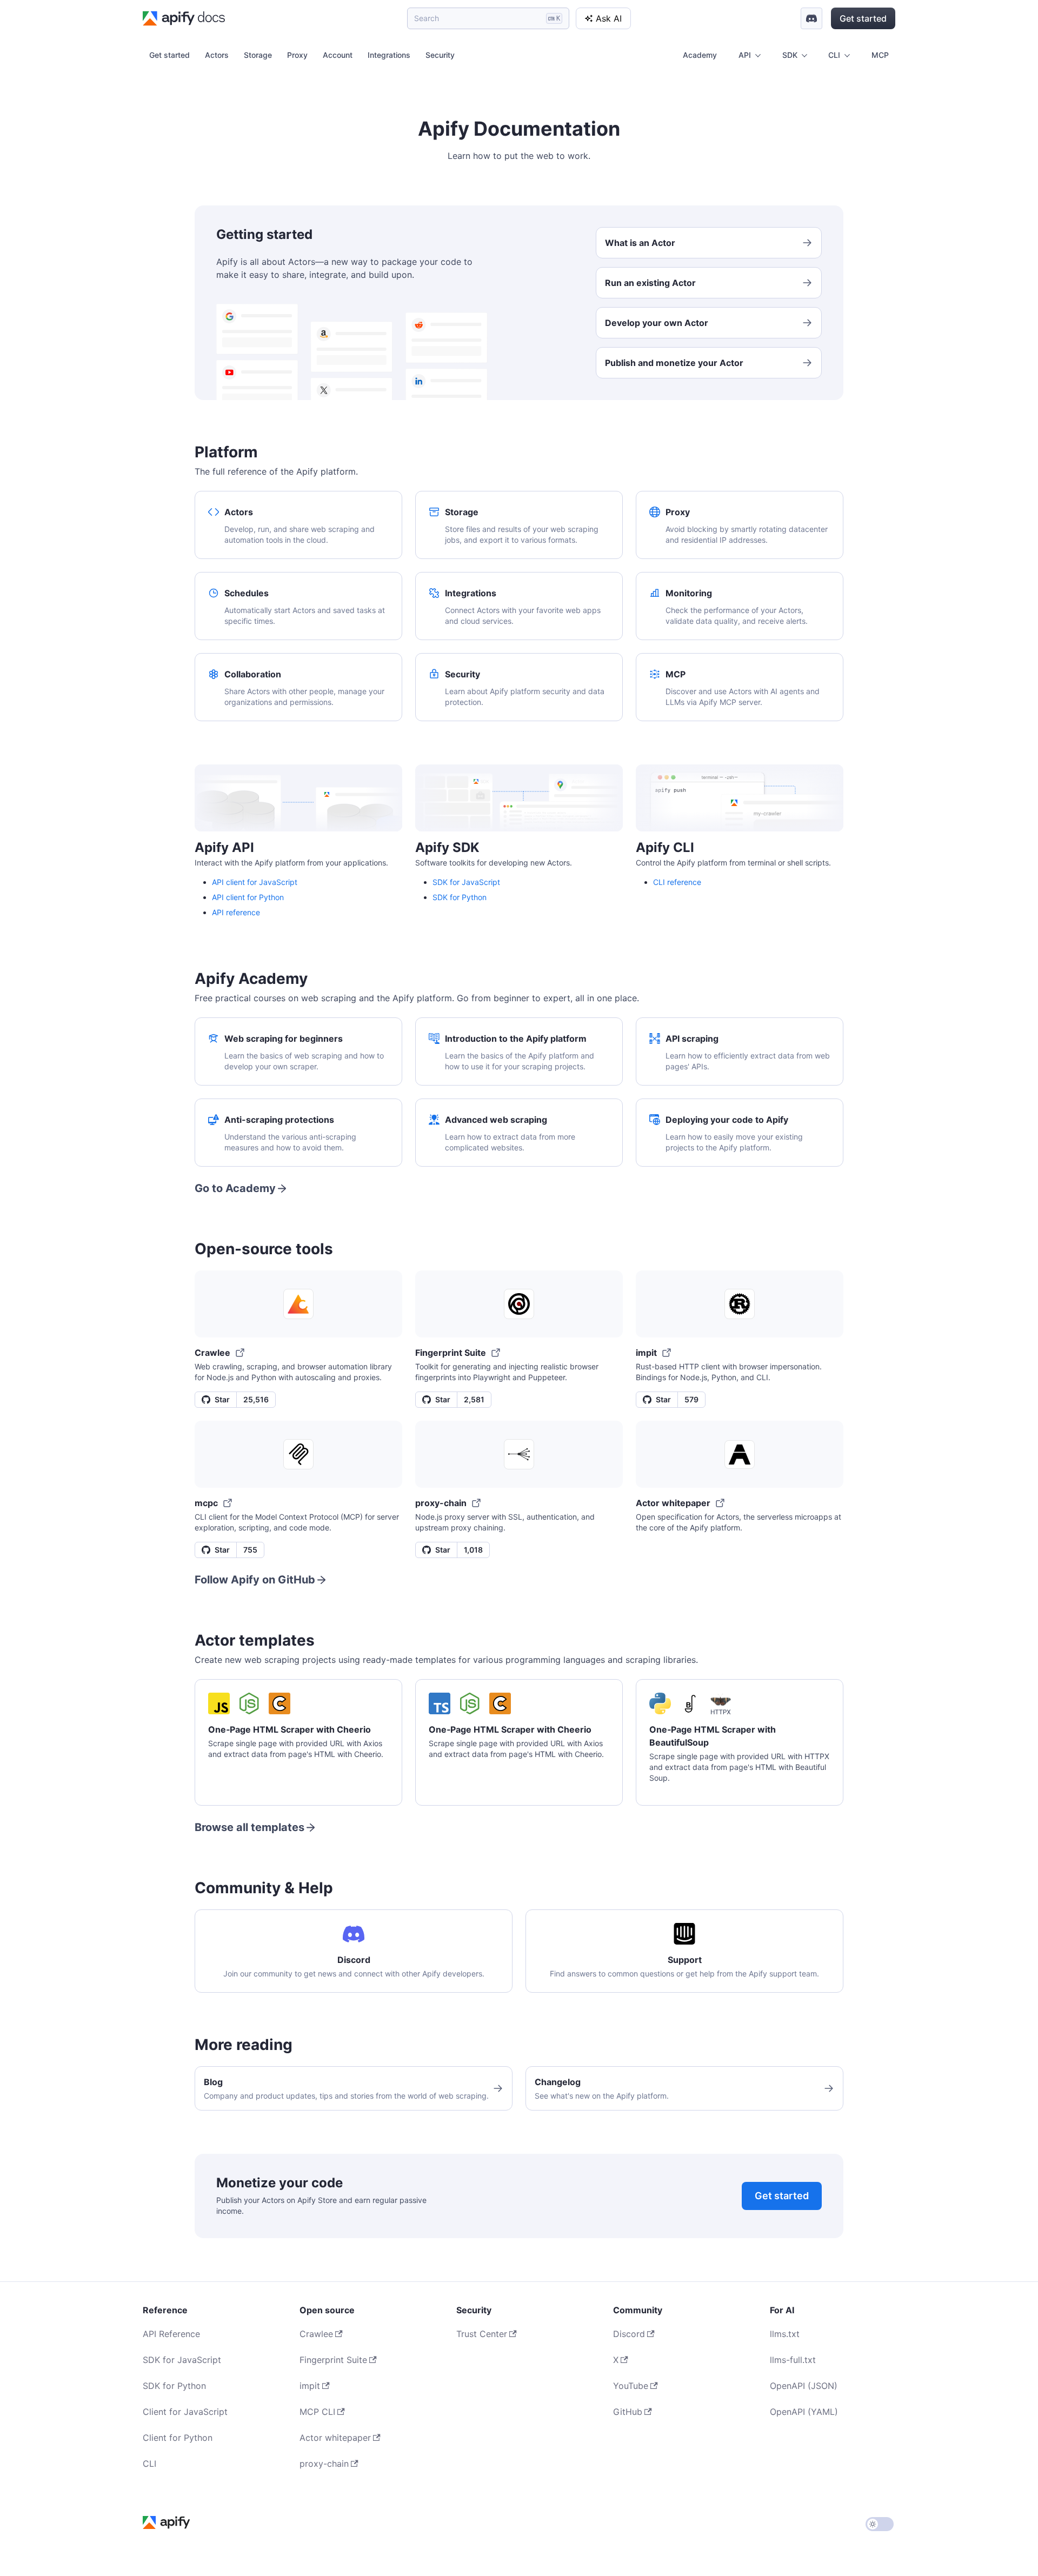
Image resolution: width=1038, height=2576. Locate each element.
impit (310, 2386)
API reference (236, 912)
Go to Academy (235, 1188)
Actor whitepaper (335, 2438)
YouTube (631, 2386)
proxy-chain (324, 2464)
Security (440, 55)
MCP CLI (317, 2412)
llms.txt (785, 2334)
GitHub (628, 2412)
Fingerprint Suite (333, 2360)
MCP (880, 55)
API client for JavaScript (255, 882)
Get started (863, 18)
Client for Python (178, 2438)
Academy (700, 55)
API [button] (745, 55)
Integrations (389, 55)
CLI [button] (834, 55)
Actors (217, 55)
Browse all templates (249, 1827)
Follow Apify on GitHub (255, 1580)
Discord (629, 2334)
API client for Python (248, 897)
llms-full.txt (793, 2360)
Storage (258, 55)
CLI (149, 2464)
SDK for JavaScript (466, 882)
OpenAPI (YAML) (804, 2412)
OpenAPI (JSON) (804, 2386)
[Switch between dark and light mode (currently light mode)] (880, 2524)
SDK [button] (790, 55)
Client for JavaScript (185, 2412)
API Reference (171, 2334)
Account (338, 55)
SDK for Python (460, 897)
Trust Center (482, 2334)
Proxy (297, 55)
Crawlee (316, 2334)
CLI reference (677, 882)
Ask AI (609, 18)
